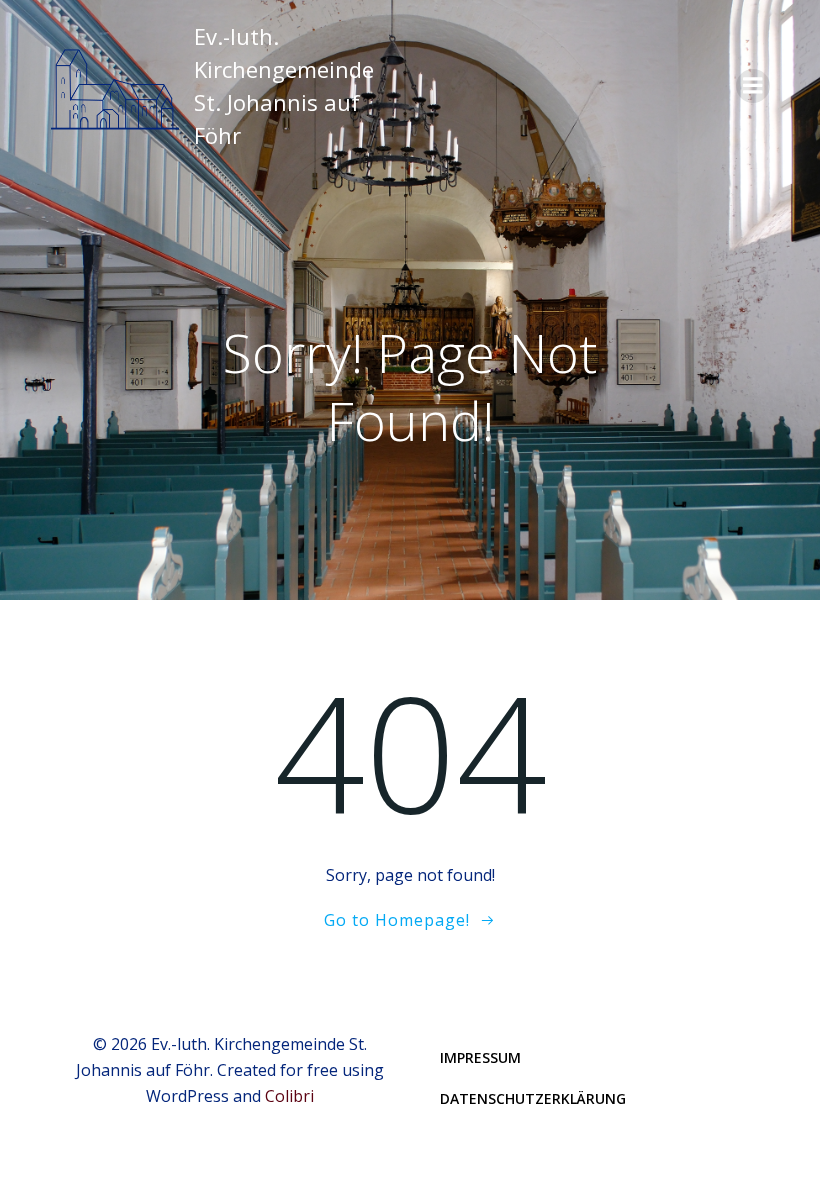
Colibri (289, 1096)
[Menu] (753, 86)
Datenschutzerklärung (533, 1098)
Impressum (480, 1057)
